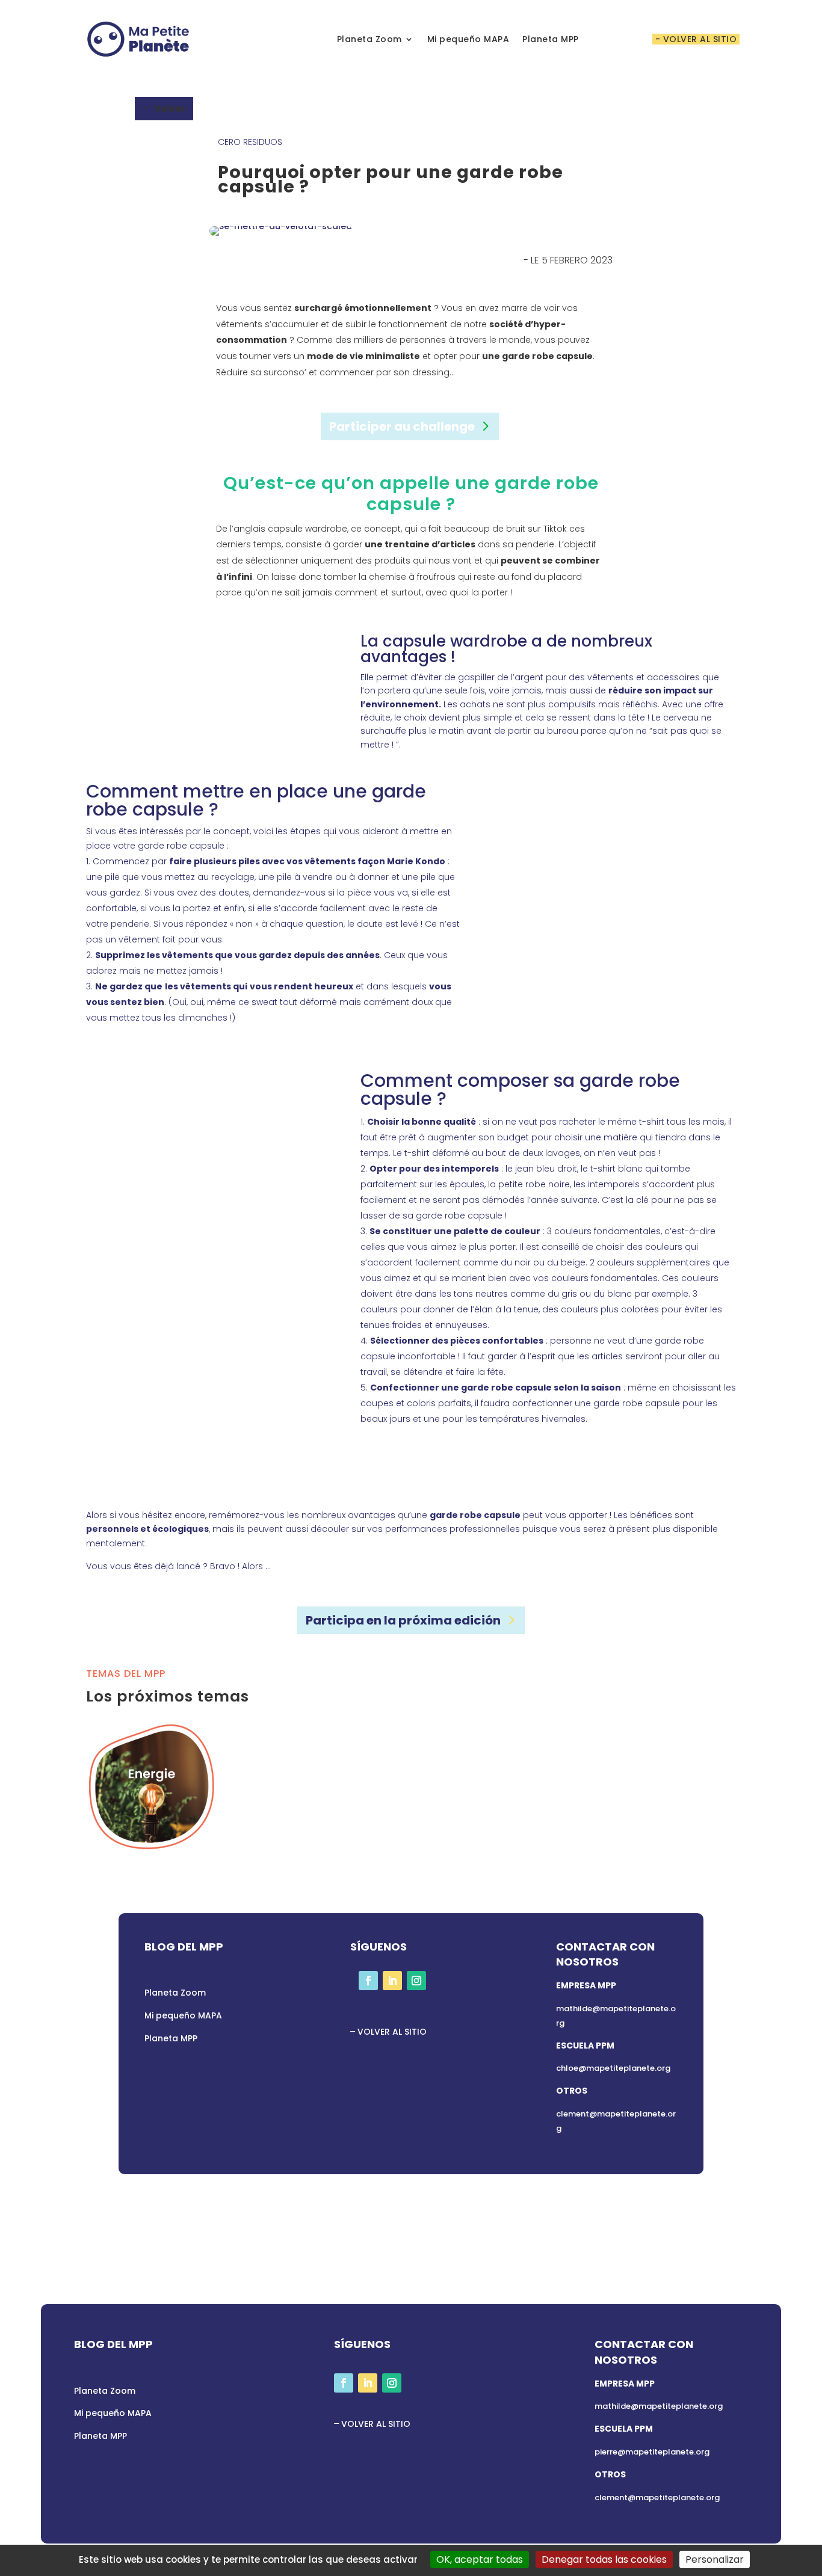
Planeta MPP (551, 39)
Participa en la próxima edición (403, 1620)
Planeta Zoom (369, 39)
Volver (170, 109)
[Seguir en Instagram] (416, 1981)
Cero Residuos (250, 142)
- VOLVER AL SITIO (696, 39)
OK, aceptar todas (480, 2559)
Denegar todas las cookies (604, 2559)
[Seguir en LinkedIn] (392, 1981)
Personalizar (715, 2559)
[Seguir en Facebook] (368, 1981)
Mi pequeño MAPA (468, 39)
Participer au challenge (402, 426)
